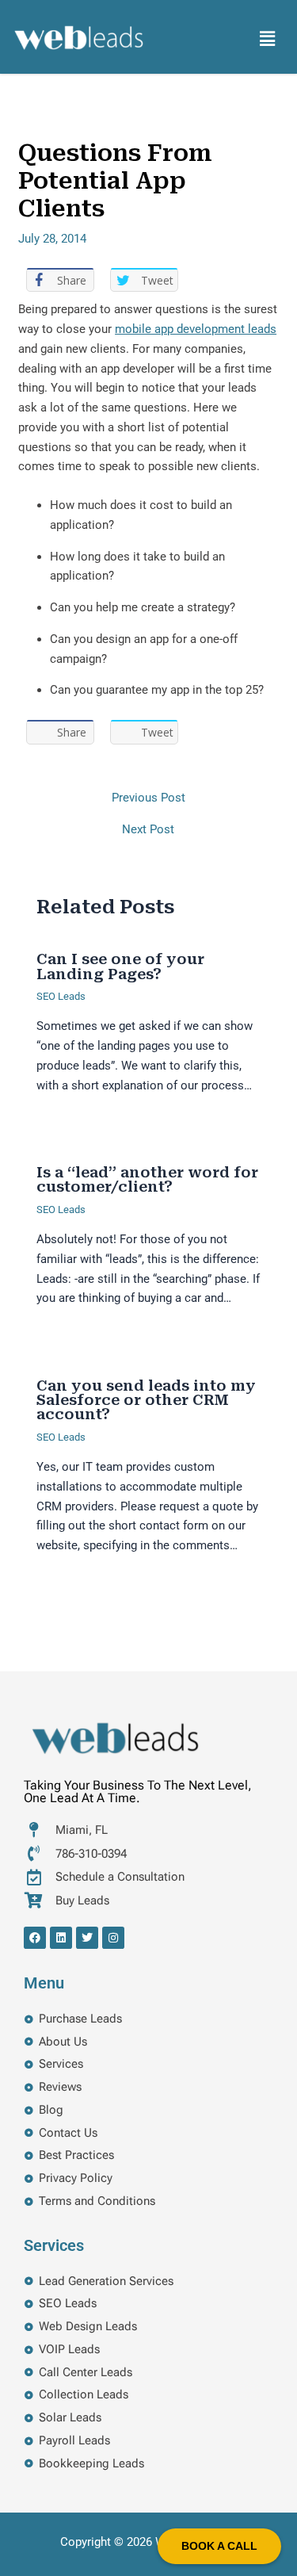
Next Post (148, 830)
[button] (268, 39)
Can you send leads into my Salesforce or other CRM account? (146, 1400)
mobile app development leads (196, 329)
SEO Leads (61, 996)
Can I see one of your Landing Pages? (120, 966)
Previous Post (148, 798)
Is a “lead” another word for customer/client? (147, 1179)
